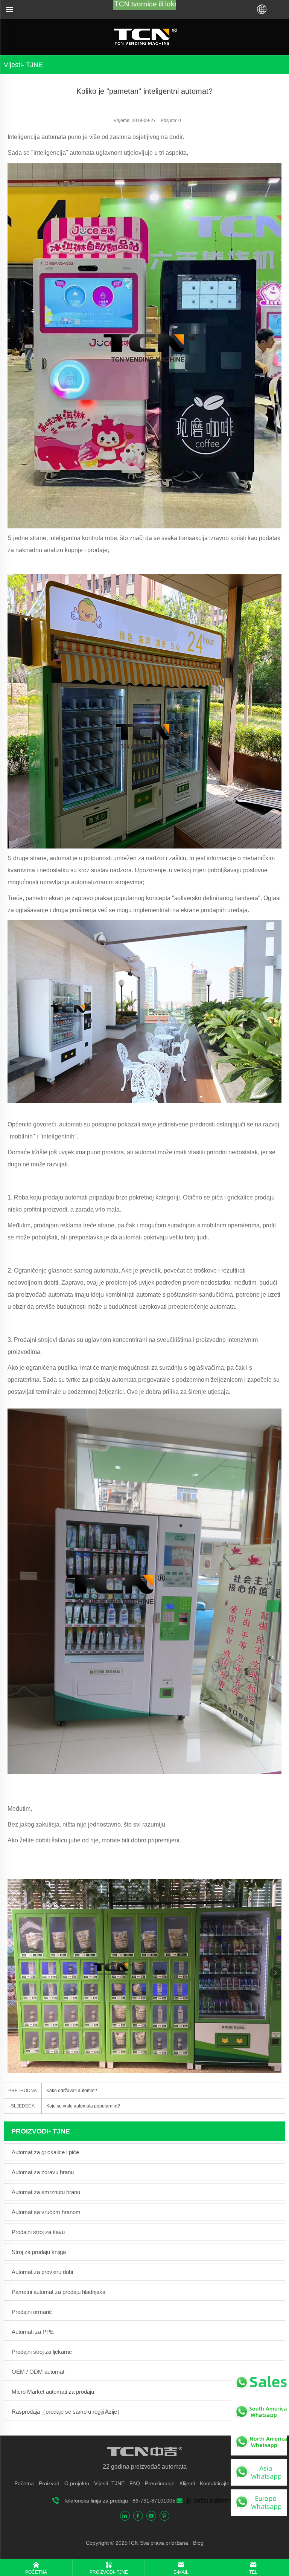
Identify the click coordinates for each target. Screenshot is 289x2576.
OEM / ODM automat (38, 2372)
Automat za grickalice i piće (45, 2152)
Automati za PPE (33, 2332)
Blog (198, 2543)
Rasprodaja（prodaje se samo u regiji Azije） (67, 2412)
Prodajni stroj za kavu (38, 2232)
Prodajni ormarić (32, 2312)
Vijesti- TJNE (109, 2483)
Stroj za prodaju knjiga (39, 2252)
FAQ (135, 2483)
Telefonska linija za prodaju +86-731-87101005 (119, 2501)
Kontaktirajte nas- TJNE (228, 2483)
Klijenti (187, 2483)
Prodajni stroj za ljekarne (42, 2352)
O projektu (77, 2483)
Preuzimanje (160, 2483)
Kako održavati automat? (72, 2091)
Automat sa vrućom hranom (46, 2212)
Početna (24, 2483)
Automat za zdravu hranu (43, 2172)
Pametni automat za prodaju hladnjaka (59, 2292)
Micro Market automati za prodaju (53, 2392)
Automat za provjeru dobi (42, 2272)
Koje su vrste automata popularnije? (83, 2106)
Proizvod (49, 2483)
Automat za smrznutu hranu (46, 2192)
